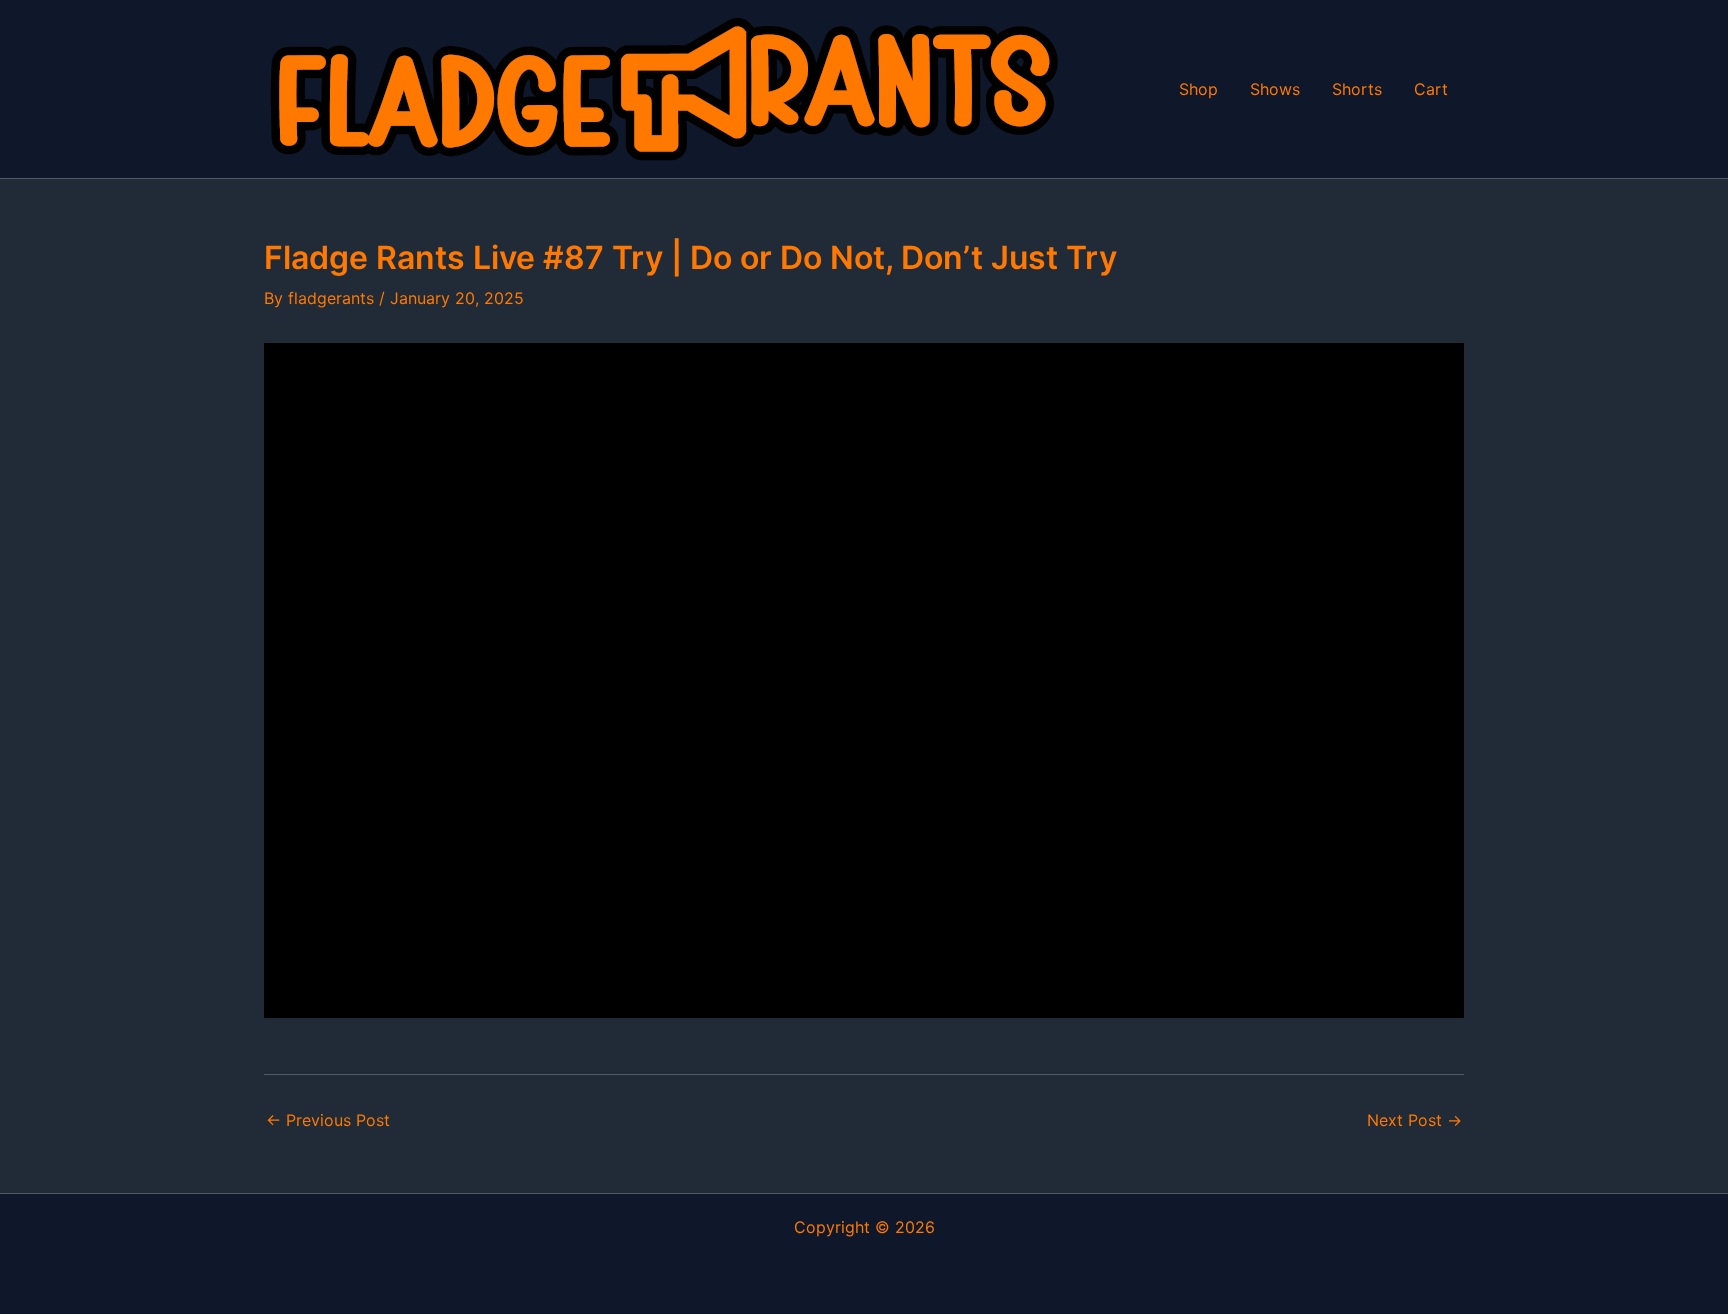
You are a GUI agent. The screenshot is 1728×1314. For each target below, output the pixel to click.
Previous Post (328, 1120)
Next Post (1414, 1120)
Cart (1431, 89)
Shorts (1357, 89)
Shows (1275, 89)
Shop (1198, 89)
